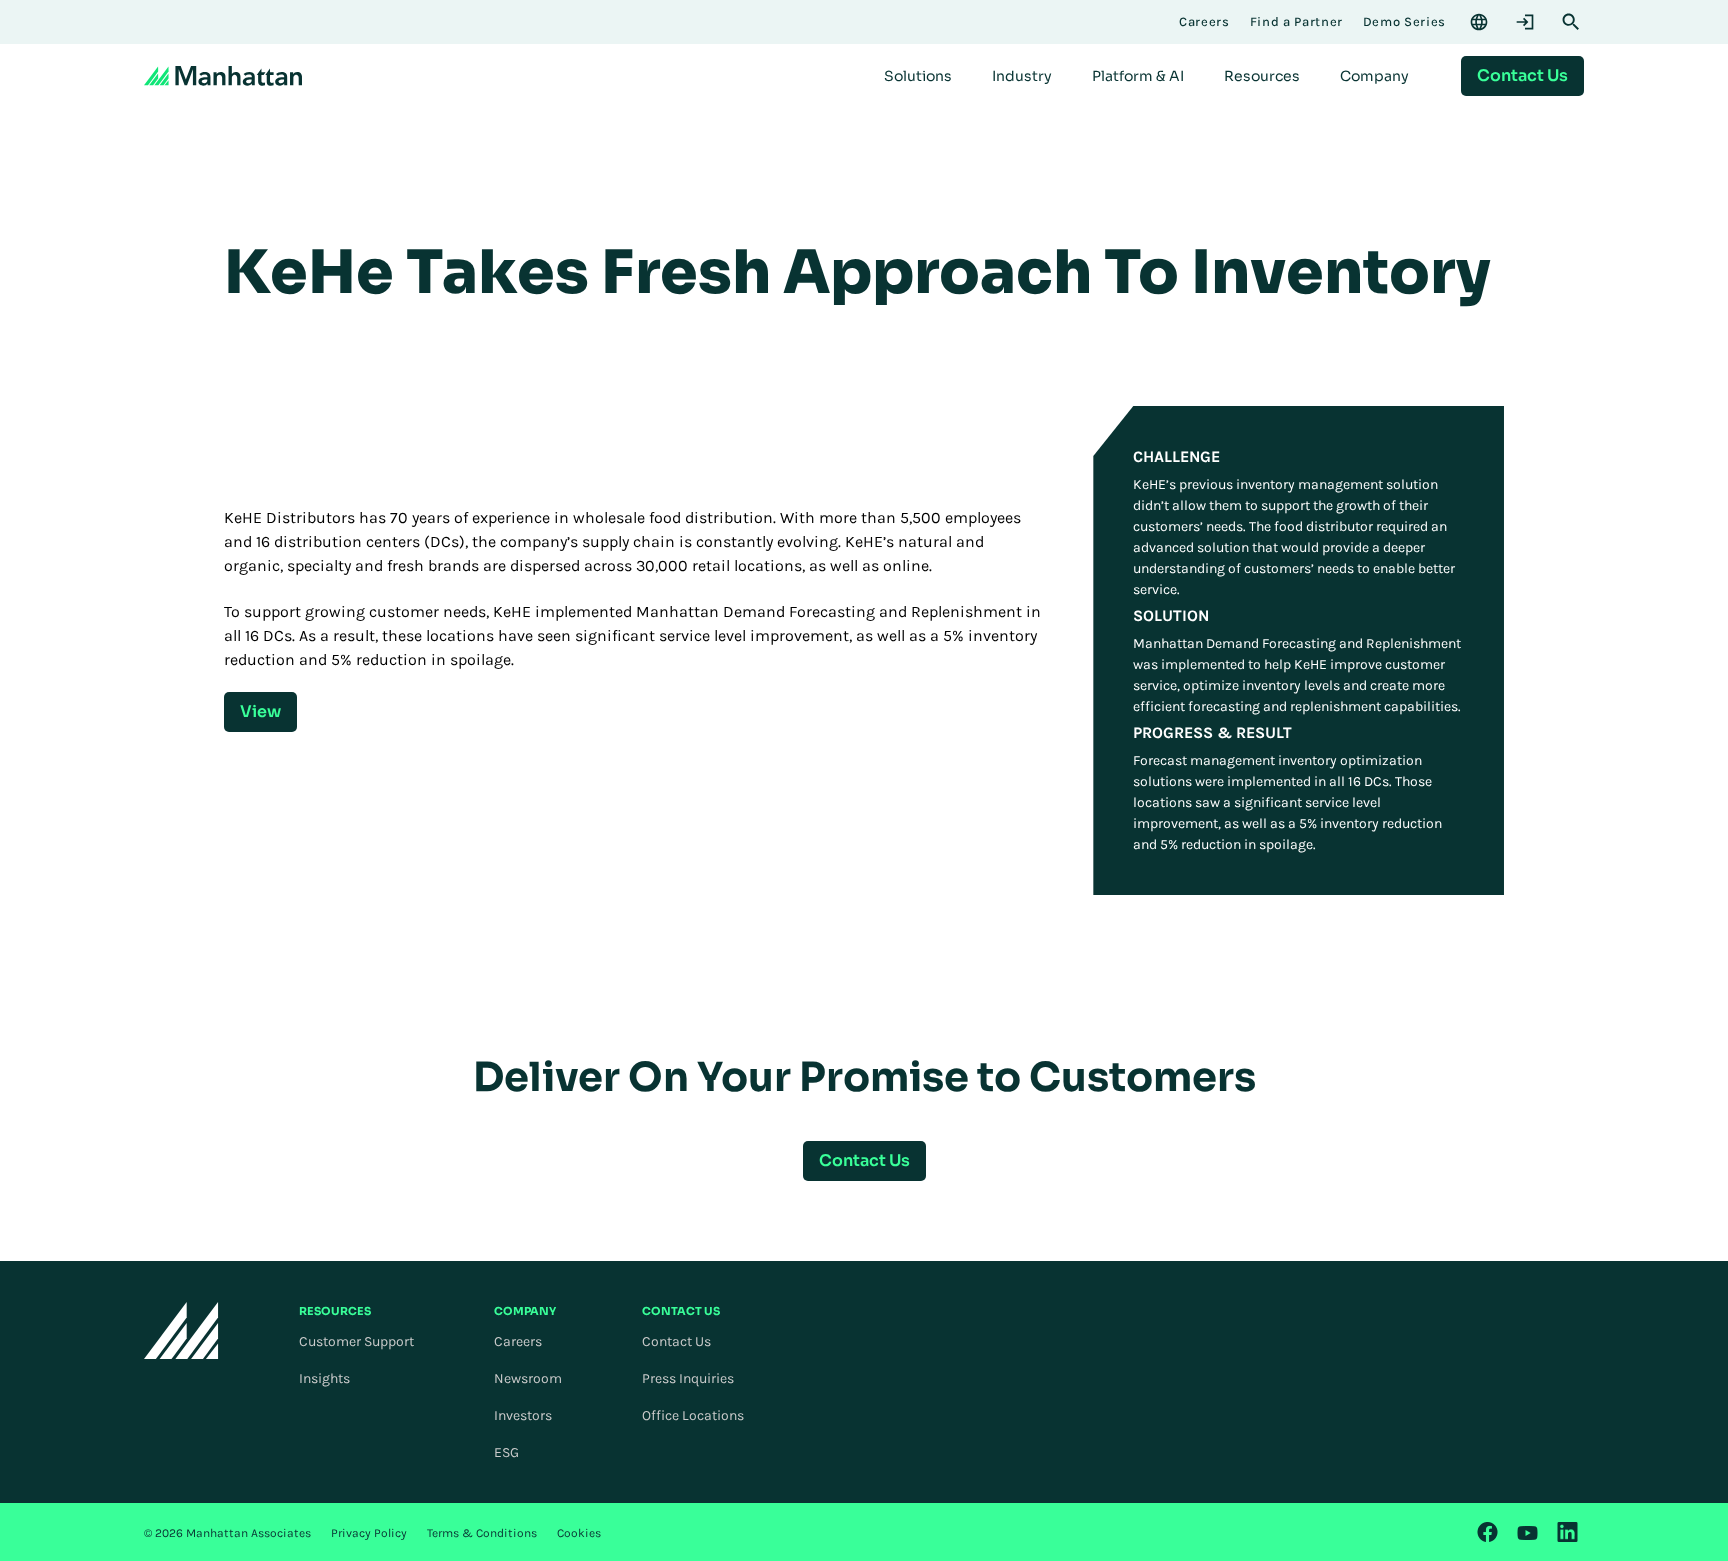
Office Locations (693, 1415)
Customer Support (356, 1341)
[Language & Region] (1479, 22)
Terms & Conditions (482, 1533)
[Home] (223, 76)
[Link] (1488, 1532)
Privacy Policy (369, 1533)
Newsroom (528, 1378)
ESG (506, 1452)
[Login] (1525, 22)
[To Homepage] (181, 1330)
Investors (523, 1415)
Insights (324, 1378)
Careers (518, 1341)
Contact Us (676, 1341)
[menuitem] (918, 76)
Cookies (579, 1533)
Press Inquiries (688, 1378)
